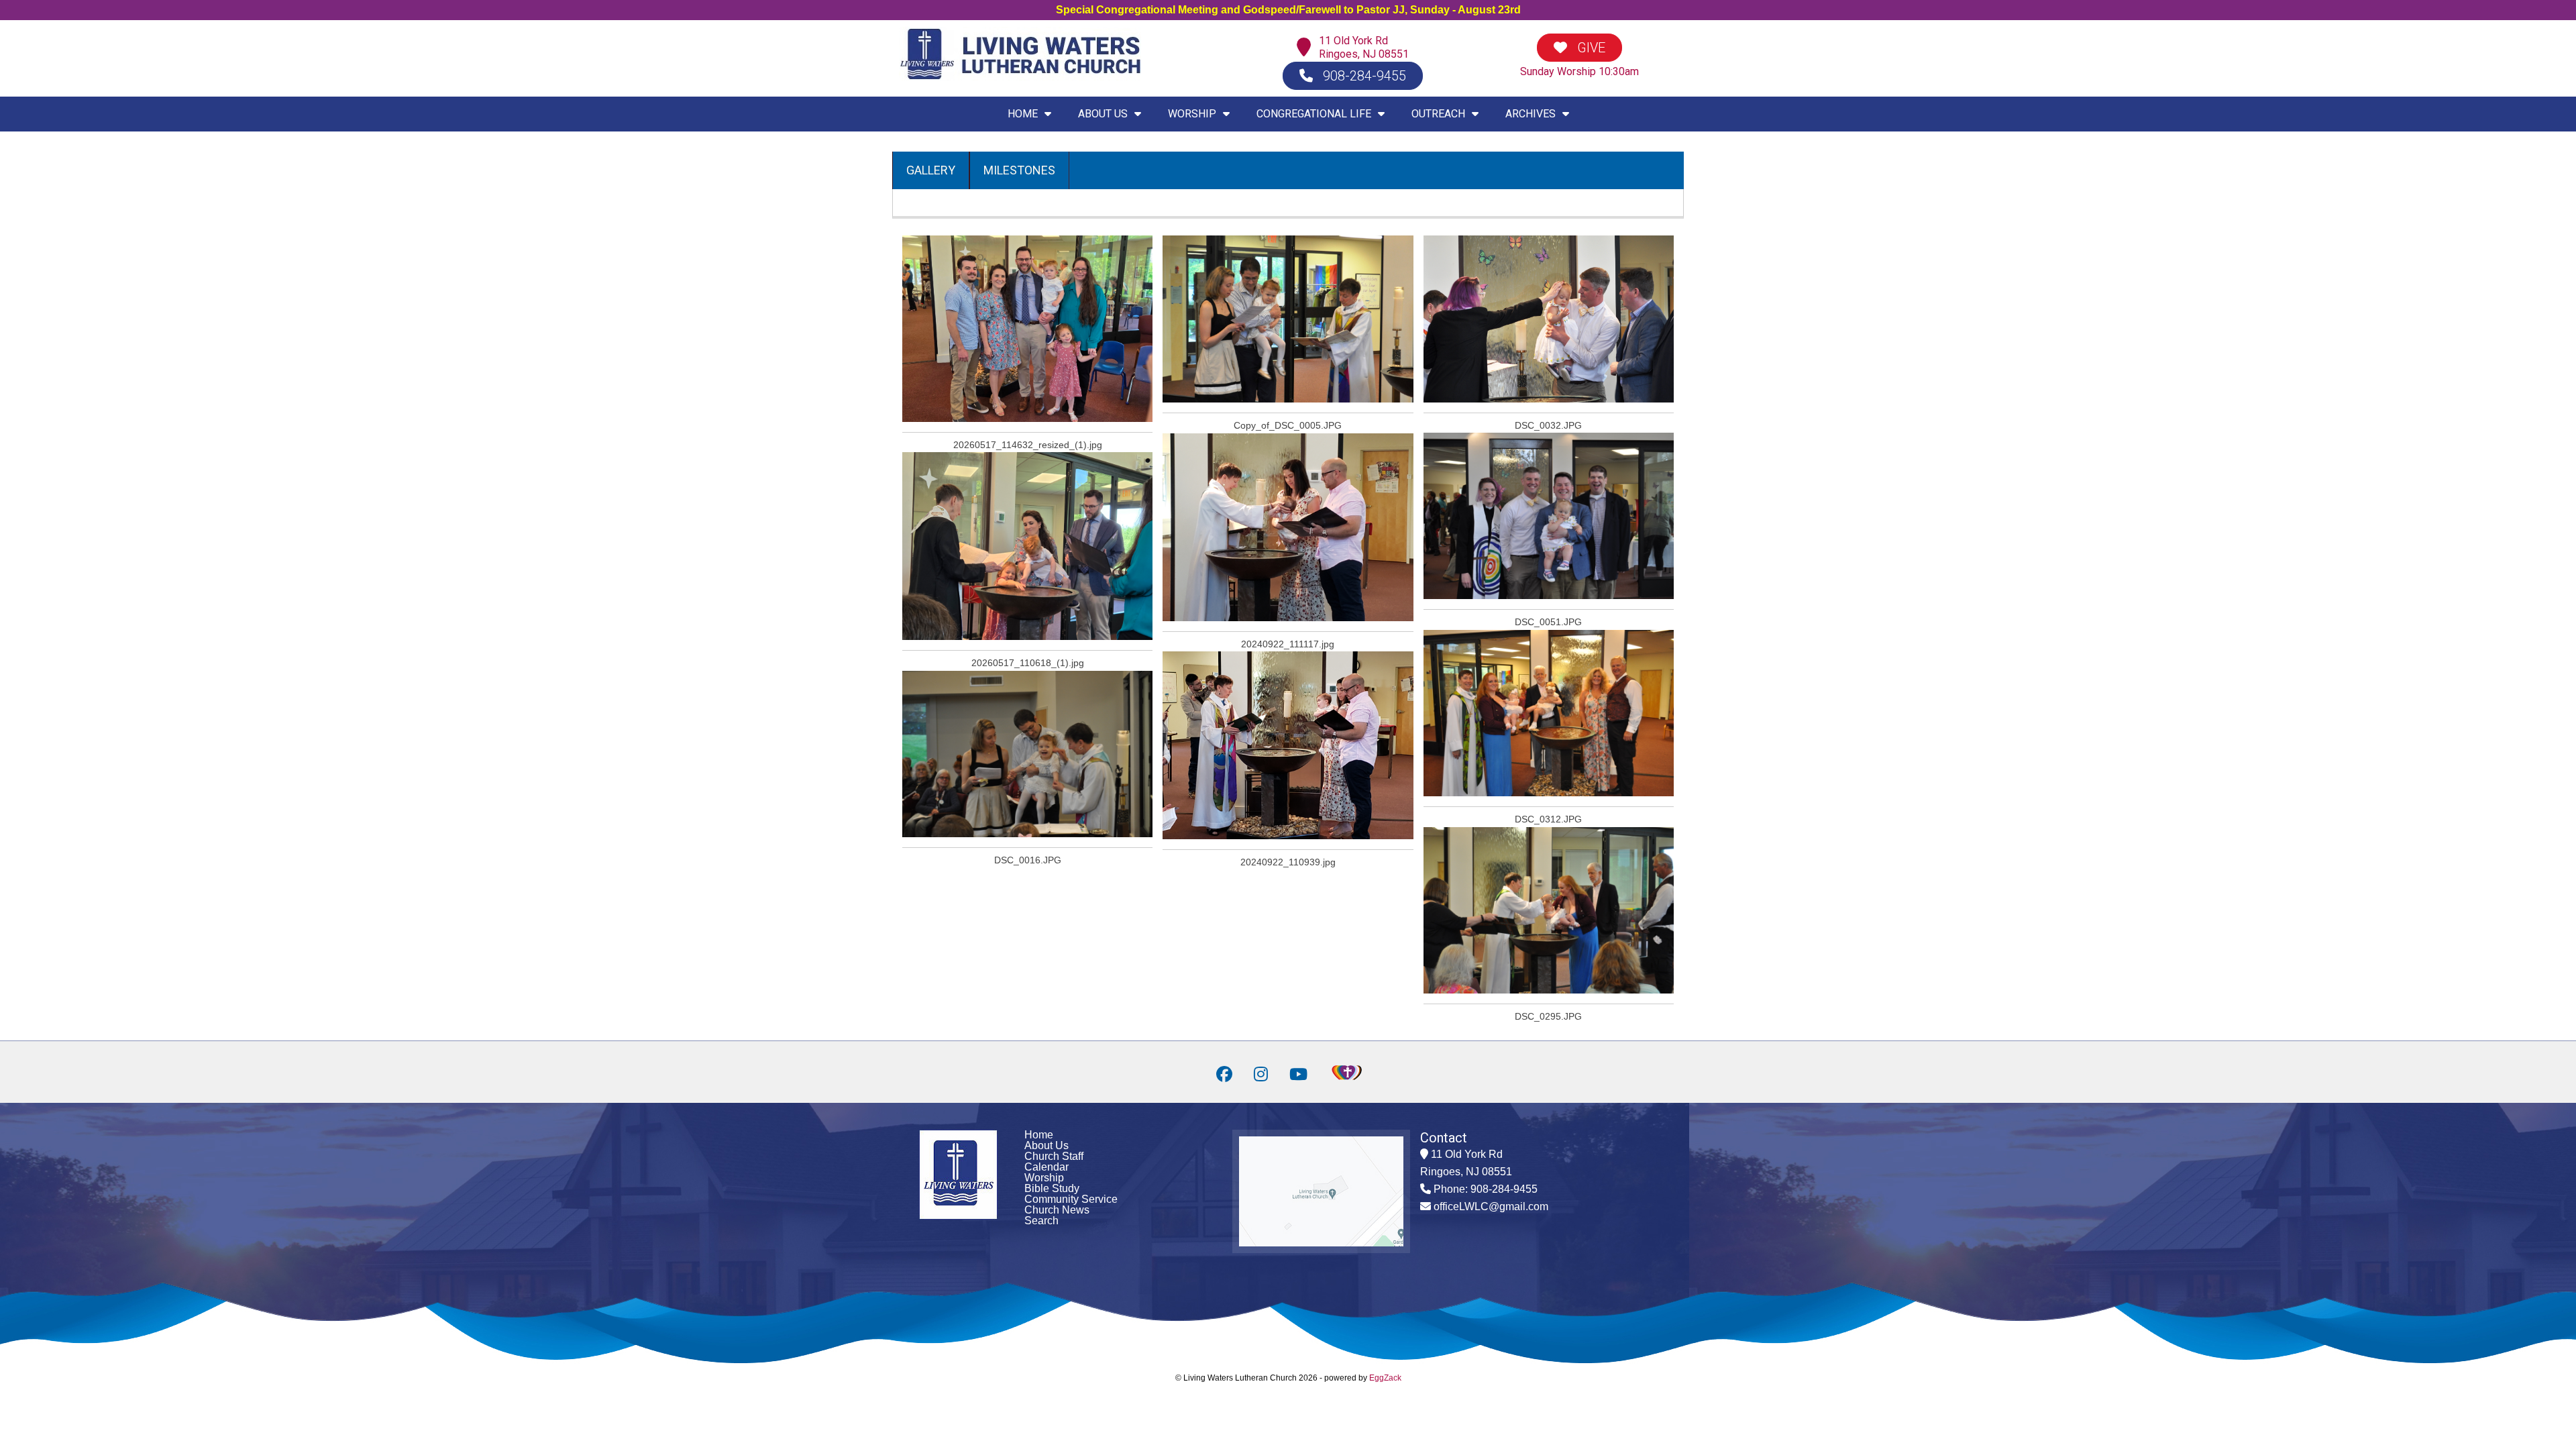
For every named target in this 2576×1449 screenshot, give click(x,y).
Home (1039, 1135)
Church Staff (1054, 1156)
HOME (1023, 114)
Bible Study (1052, 1188)
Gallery (931, 170)
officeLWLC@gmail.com (1491, 1206)
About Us (1046, 1145)
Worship (1044, 1178)
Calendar (1046, 1167)
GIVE (1590, 48)
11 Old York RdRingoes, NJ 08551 (1364, 47)
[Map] (1307, 48)
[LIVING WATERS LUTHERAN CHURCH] (1020, 77)
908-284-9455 (1363, 76)
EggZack (1385, 1378)
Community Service (1071, 1199)
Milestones (1019, 170)
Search (1041, 1221)
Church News (1057, 1210)
